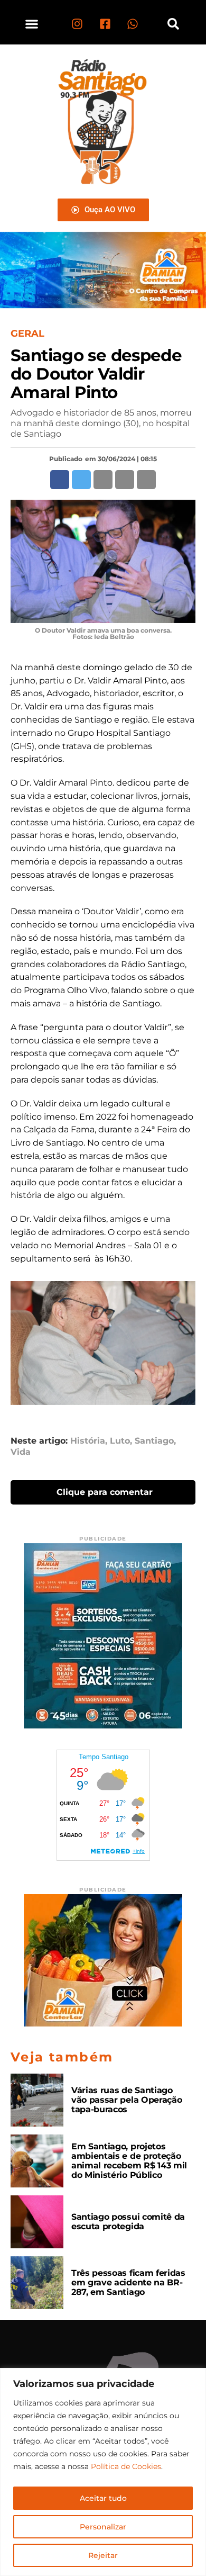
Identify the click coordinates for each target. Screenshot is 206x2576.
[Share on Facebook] (60, 480)
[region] (103, 2472)
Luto (120, 1441)
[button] (32, 24)
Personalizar (103, 2527)
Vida (21, 1452)
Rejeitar (103, 2555)
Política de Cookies (126, 2466)
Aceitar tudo (103, 2498)
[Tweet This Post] (81, 480)
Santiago (154, 1441)
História (88, 1441)
